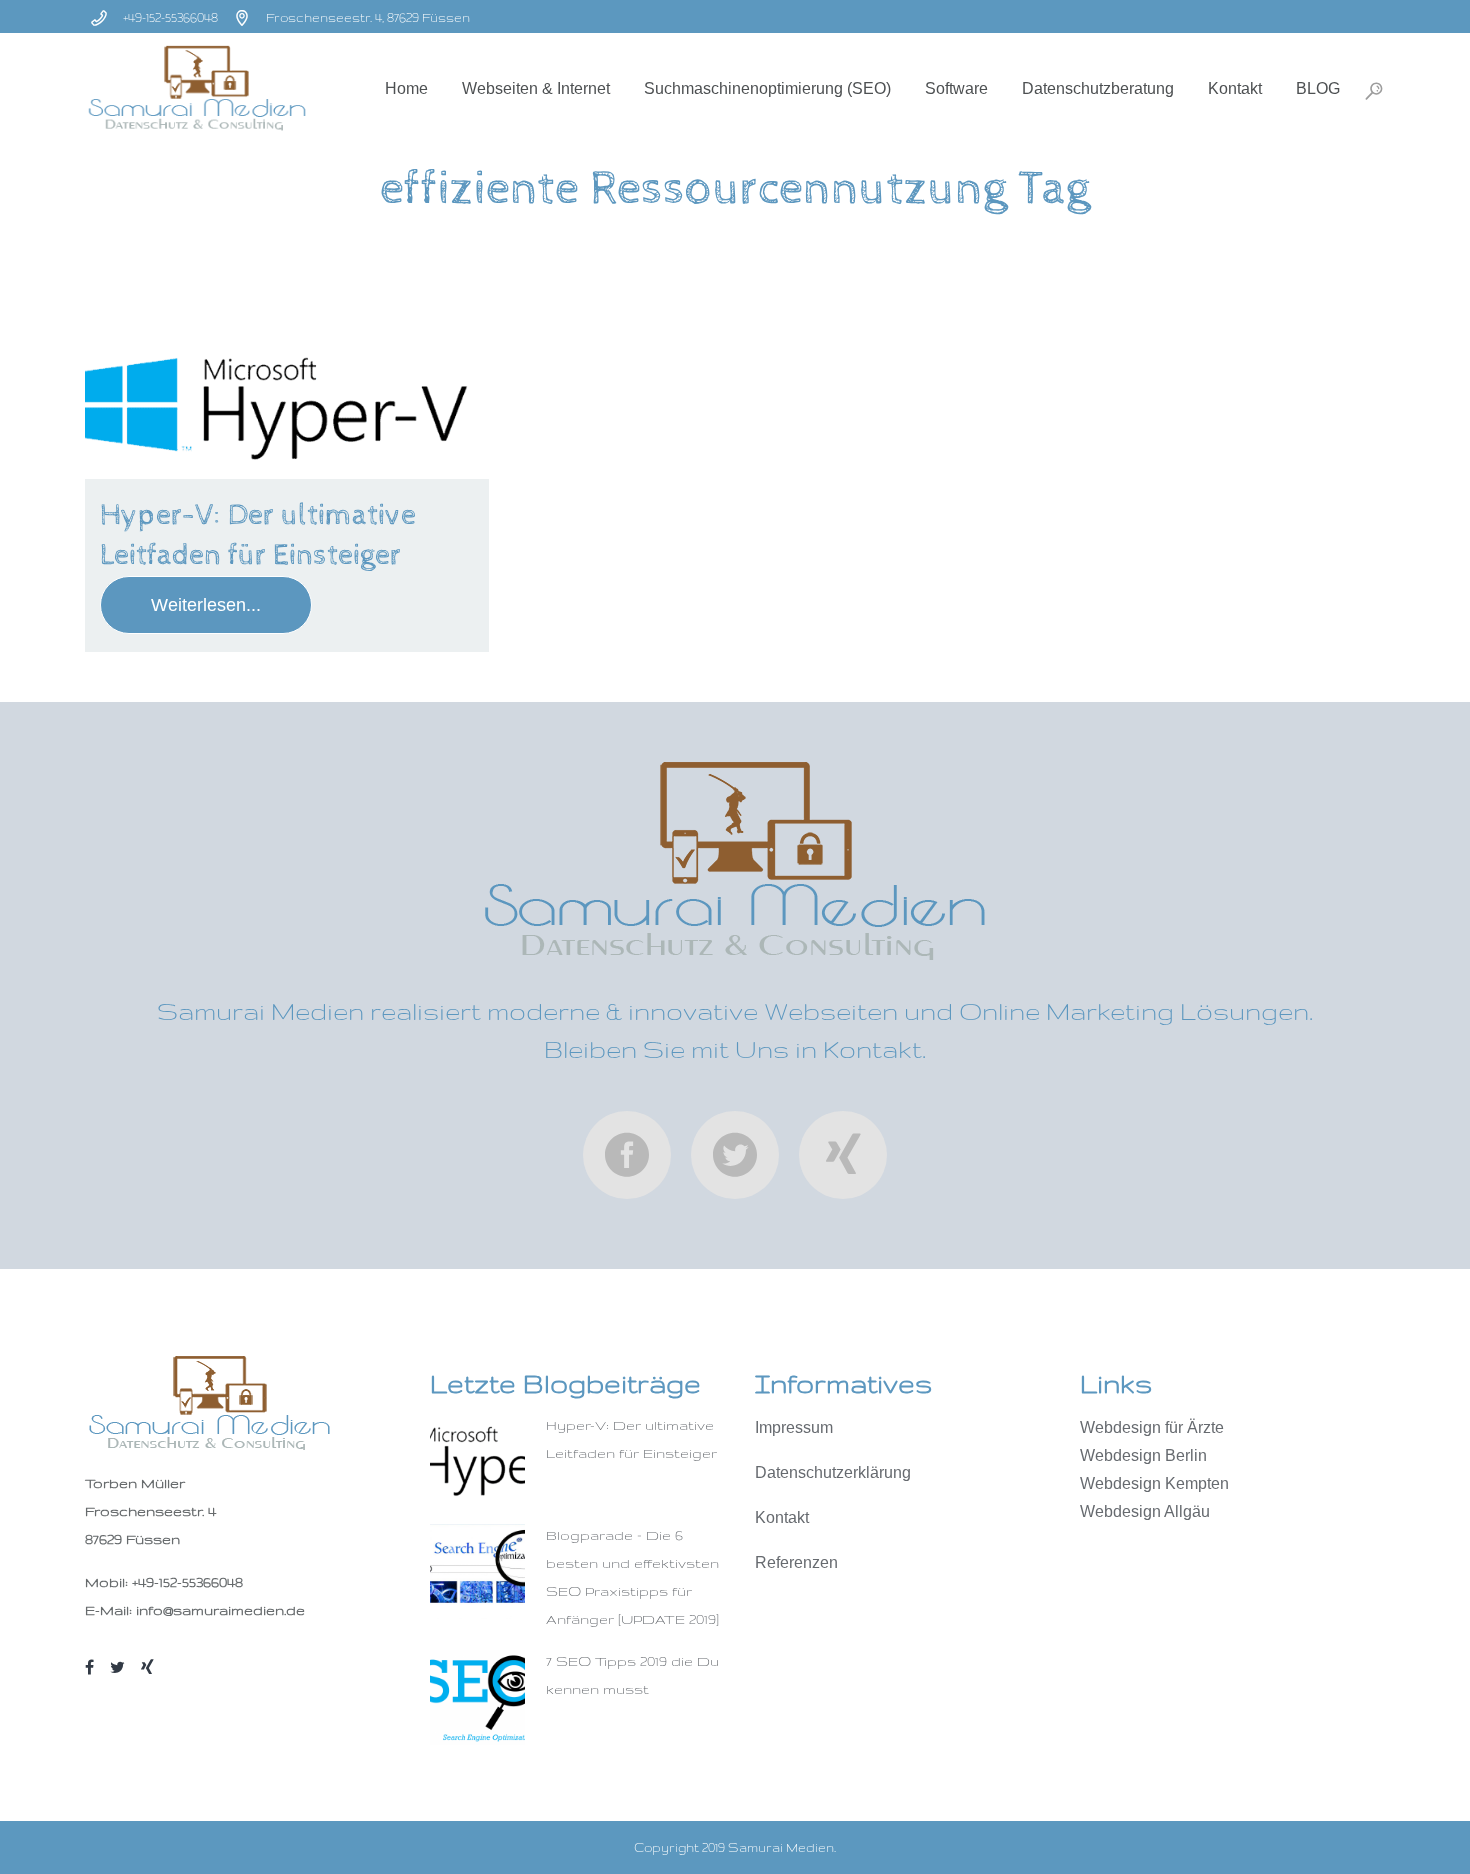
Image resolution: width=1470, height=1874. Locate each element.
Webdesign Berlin (1143, 1455)
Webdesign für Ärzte (1152, 1427)
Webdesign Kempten (1154, 1483)
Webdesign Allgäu (1145, 1511)
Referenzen (796, 1562)
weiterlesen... (206, 605)
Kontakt (782, 1517)
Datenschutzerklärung (833, 1472)
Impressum (794, 1427)
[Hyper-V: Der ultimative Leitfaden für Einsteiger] (287, 409)
